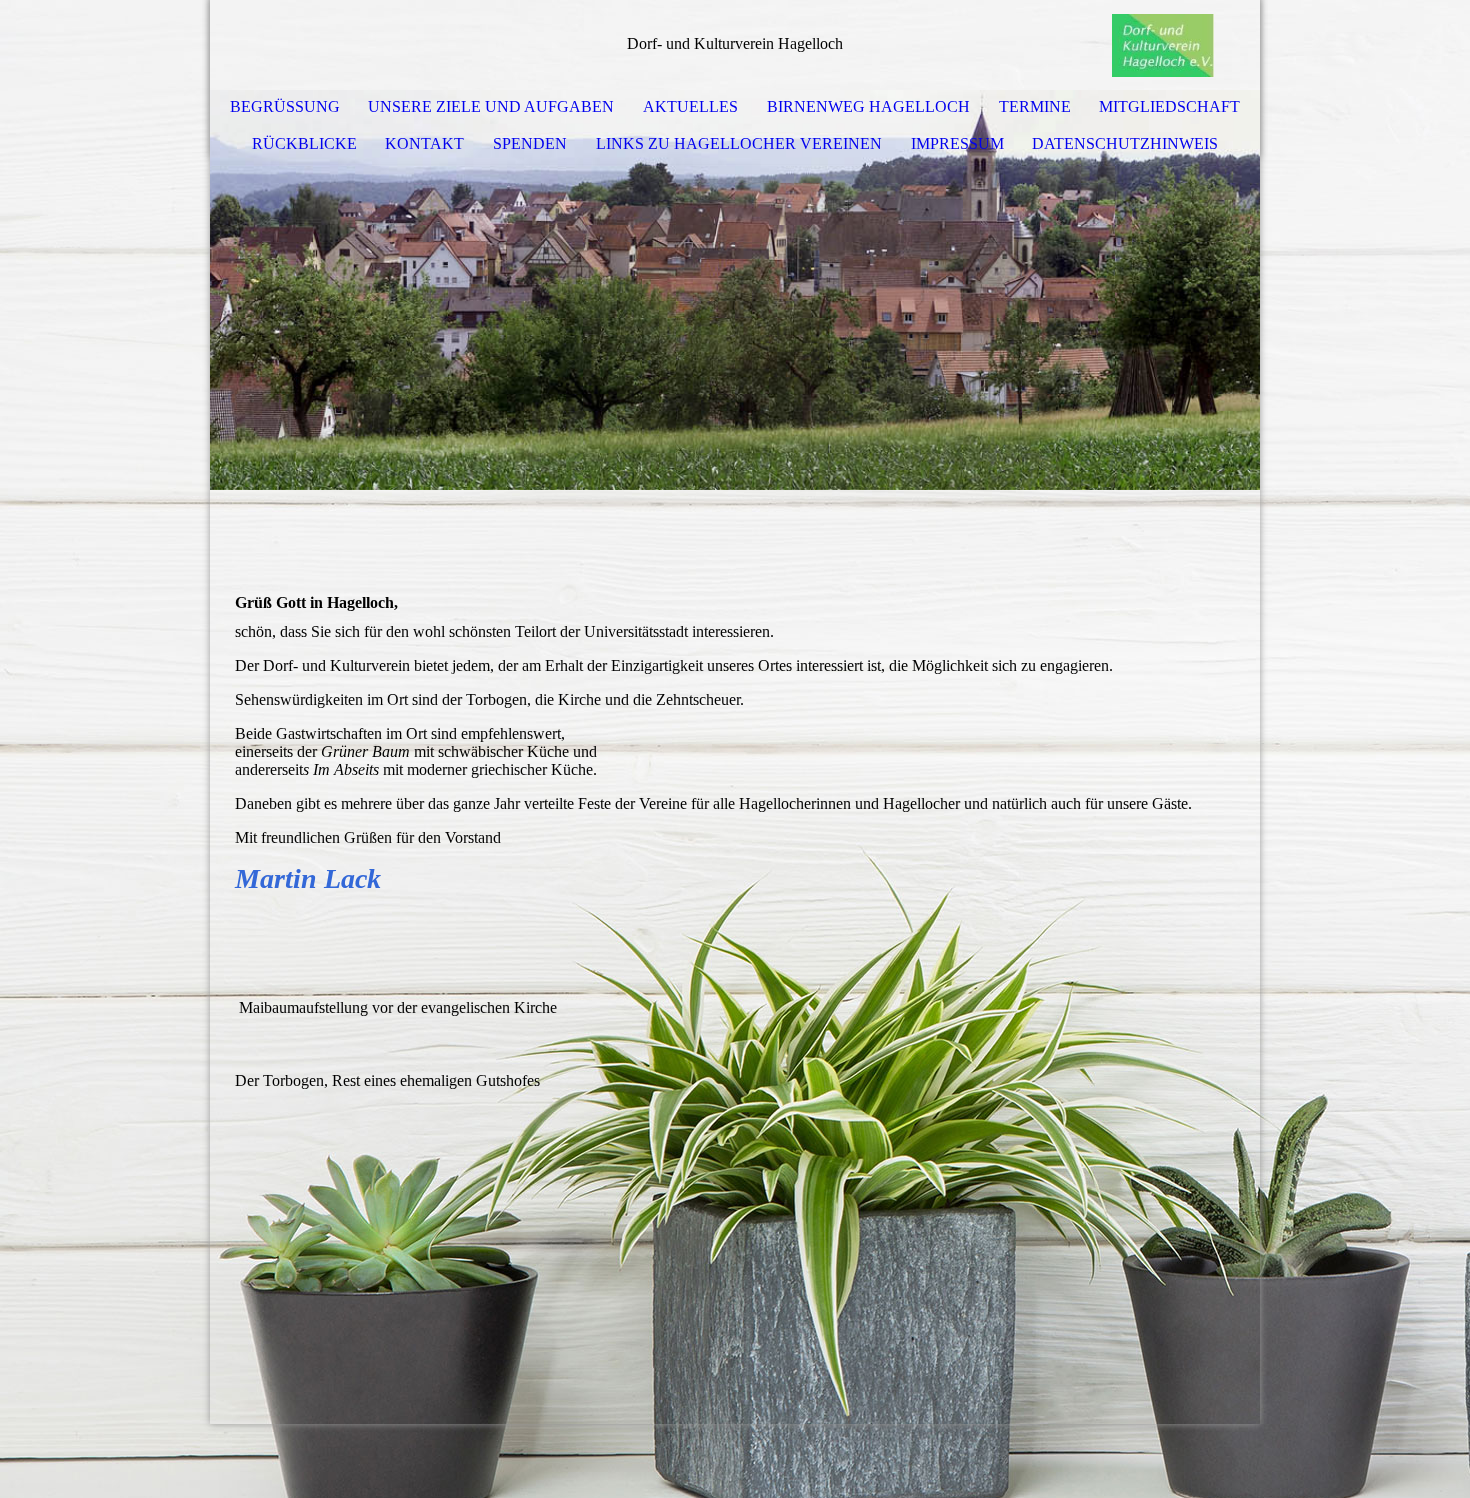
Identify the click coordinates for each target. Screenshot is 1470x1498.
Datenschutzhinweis (1125, 143)
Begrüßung (285, 106)
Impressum (957, 143)
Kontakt (424, 143)
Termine (1035, 106)
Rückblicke (304, 143)
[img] (1185, 45)
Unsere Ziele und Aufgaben (491, 106)
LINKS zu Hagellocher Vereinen (739, 143)
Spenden (530, 143)
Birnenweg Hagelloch (868, 106)
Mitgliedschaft (1169, 106)
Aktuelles (690, 106)
